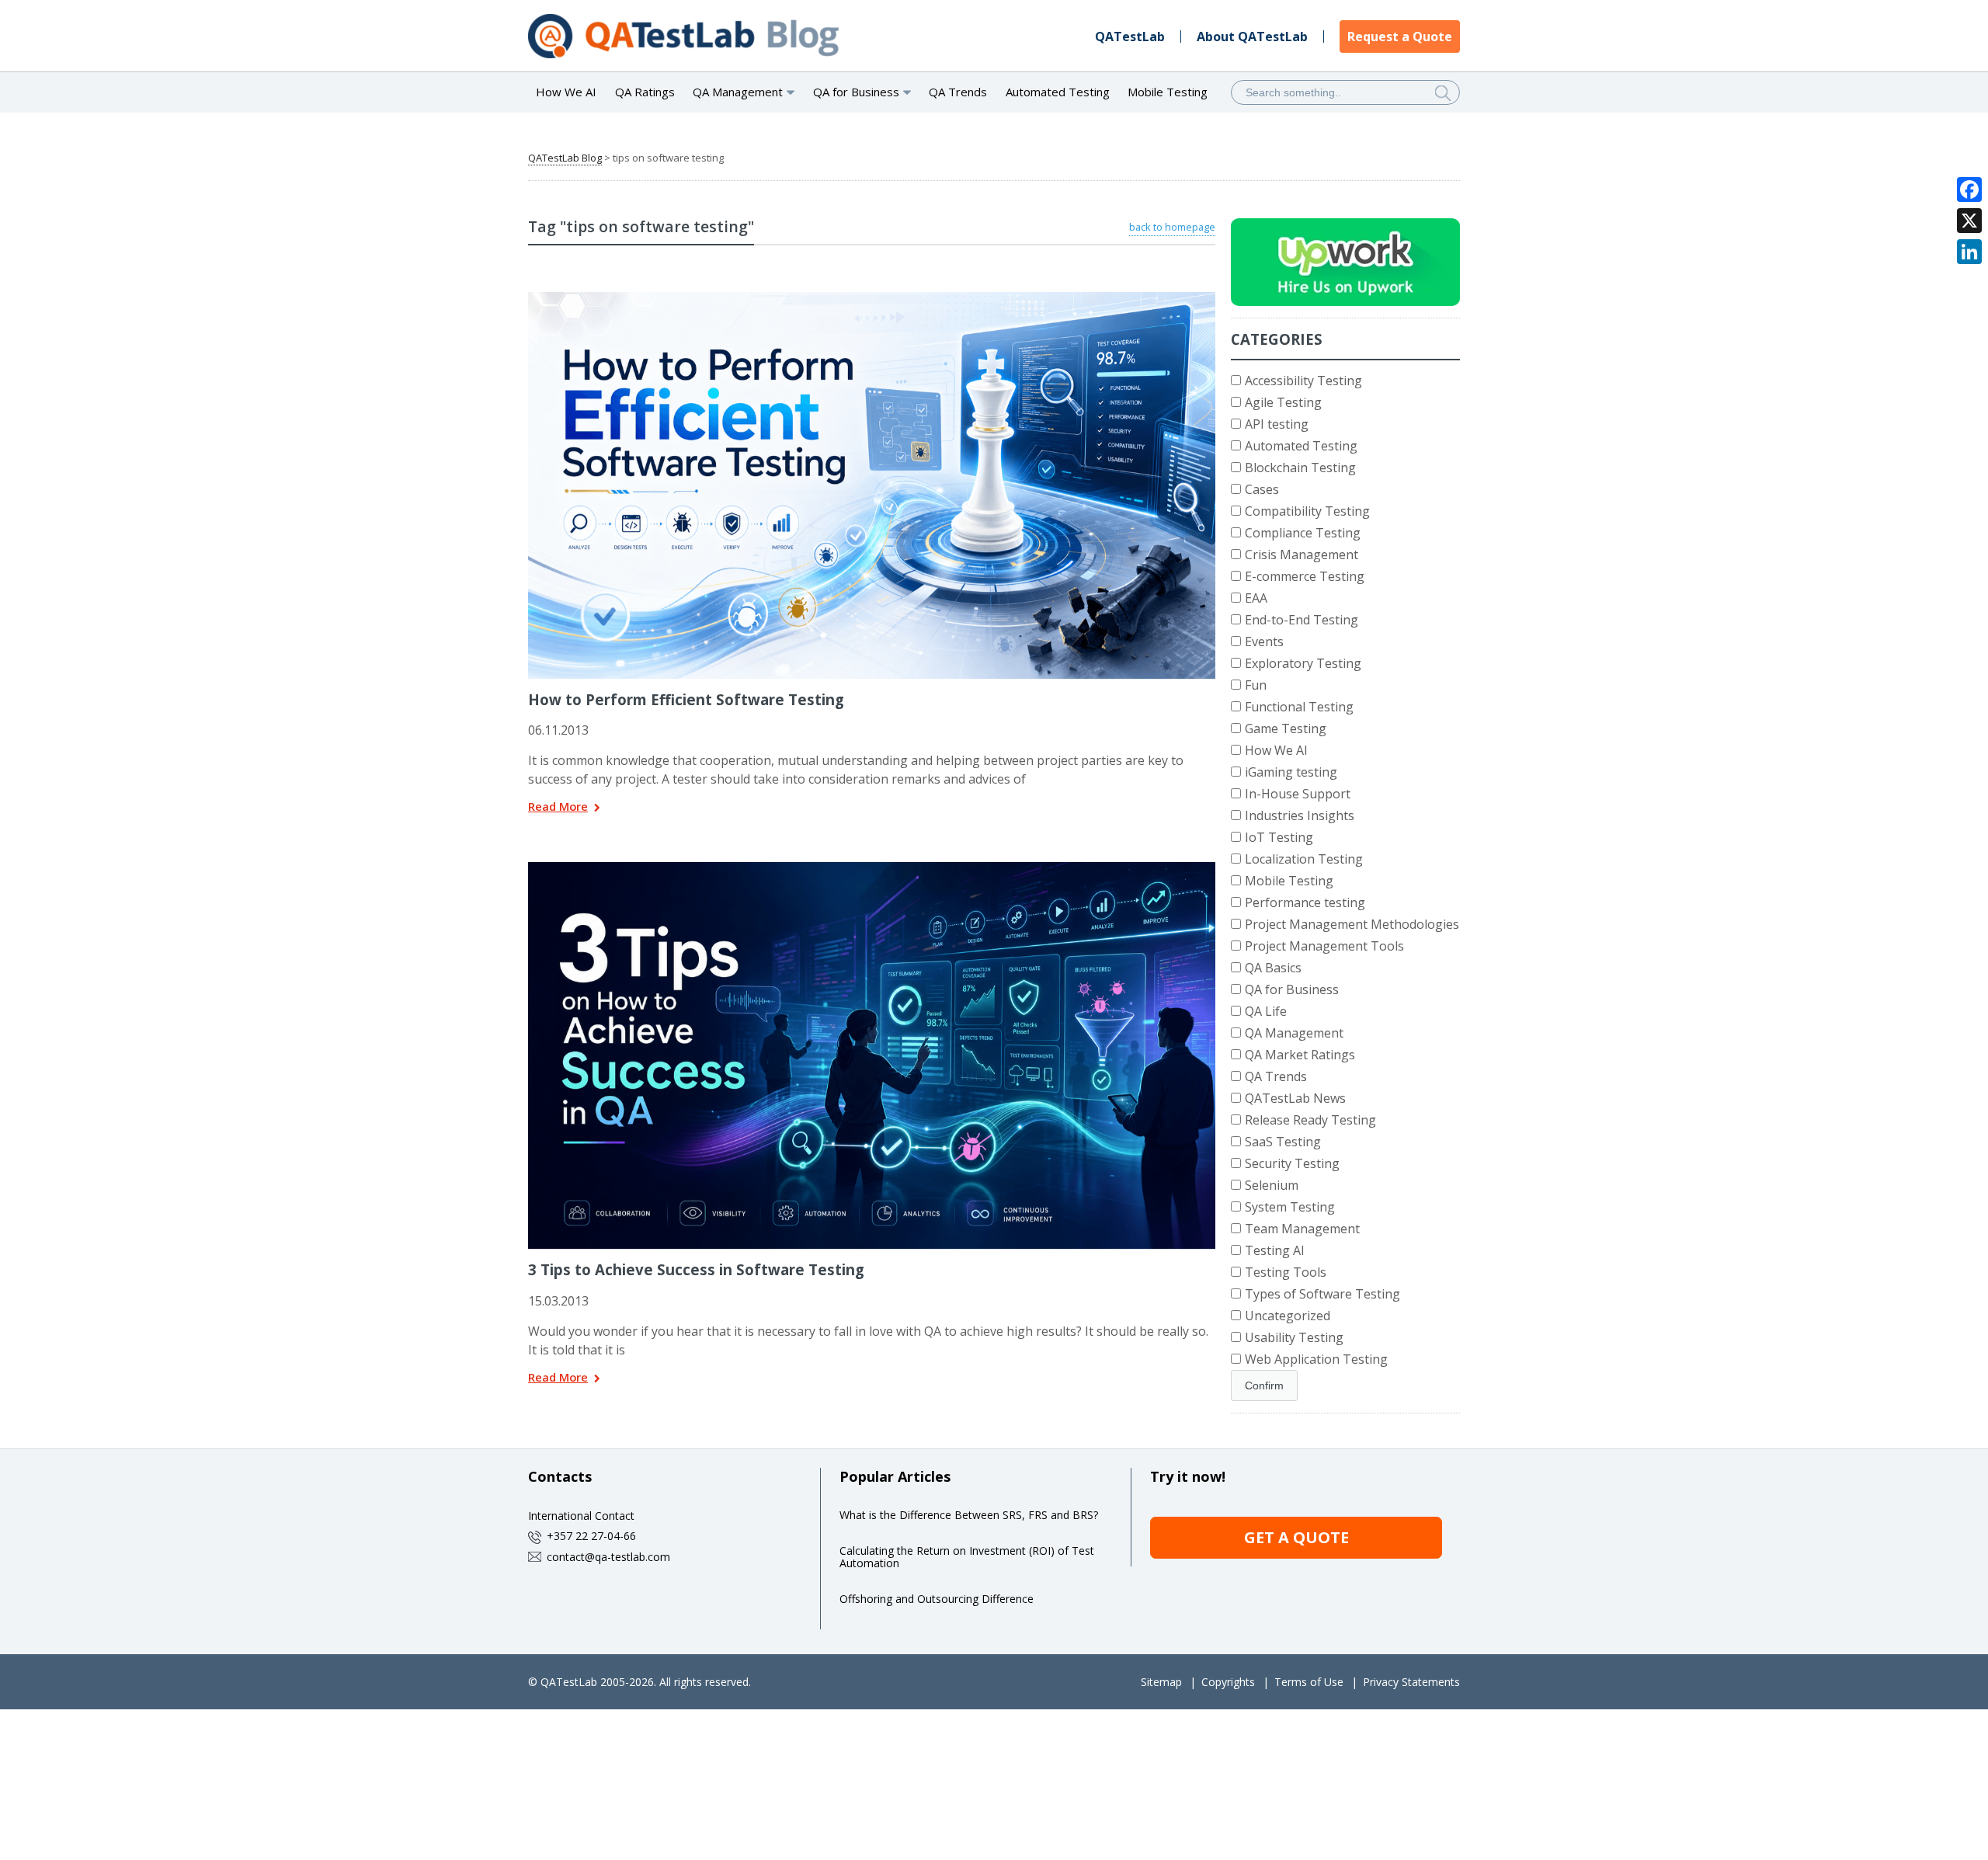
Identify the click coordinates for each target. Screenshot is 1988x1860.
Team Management (1302, 1229)
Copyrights (1228, 1682)
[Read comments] (892, 297)
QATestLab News (1295, 1098)
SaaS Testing (1283, 1142)
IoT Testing (1279, 837)
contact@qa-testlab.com (608, 1557)
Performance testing (1305, 902)
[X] (1969, 221)
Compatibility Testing (1307, 511)
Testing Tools (1286, 1272)
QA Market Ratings (1300, 1055)
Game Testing (1286, 728)
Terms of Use (1309, 1682)
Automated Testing (1058, 92)
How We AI (566, 92)
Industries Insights (1300, 815)
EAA (1256, 598)
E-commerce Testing (1305, 576)
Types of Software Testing (1322, 1294)
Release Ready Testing (1310, 1120)
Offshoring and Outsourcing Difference (937, 1599)
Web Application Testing (1316, 1359)
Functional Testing (1299, 707)
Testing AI (1275, 1250)
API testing (1277, 424)
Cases (1262, 489)
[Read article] (852, 297)
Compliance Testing (1303, 533)
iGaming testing (1291, 772)
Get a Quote (1296, 1537)
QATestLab (1130, 37)
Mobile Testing (1168, 92)
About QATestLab (1252, 37)
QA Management (1294, 1033)
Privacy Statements (1411, 1682)
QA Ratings (645, 92)
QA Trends (958, 92)
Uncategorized (1288, 1316)
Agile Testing (1283, 402)
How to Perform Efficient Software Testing (686, 699)
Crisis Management (1302, 555)
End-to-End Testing (1302, 620)
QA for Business (1292, 989)
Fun (1256, 685)
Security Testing (1292, 1163)
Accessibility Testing (1303, 381)
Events (1264, 641)
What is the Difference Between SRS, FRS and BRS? (969, 1515)
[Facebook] (1969, 189)
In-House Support (1298, 794)
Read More (558, 807)
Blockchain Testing (1300, 468)
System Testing (1290, 1207)
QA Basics (1273, 968)
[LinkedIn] (1969, 252)
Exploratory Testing (1303, 663)
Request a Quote (1400, 37)
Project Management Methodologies (1352, 924)
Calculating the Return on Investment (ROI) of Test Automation (967, 1557)
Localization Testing (1304, 859)
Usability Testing (1294, 1337)
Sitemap (1161, 1682)
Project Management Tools (1324, 946)
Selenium (1272, 1185)
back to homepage (1172, 227)
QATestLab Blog (565, 158)
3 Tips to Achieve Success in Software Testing (696, 1269)
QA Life (1266, 1011)
